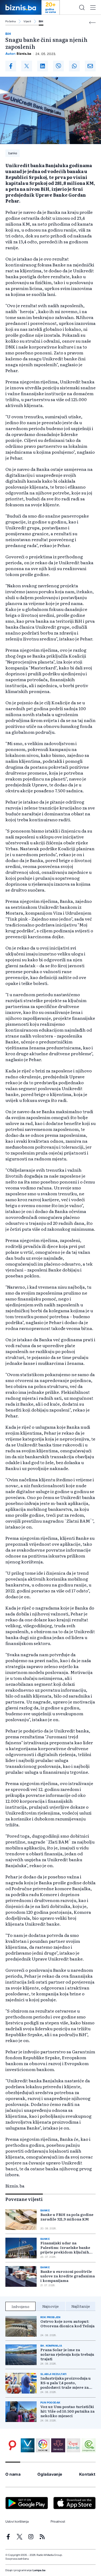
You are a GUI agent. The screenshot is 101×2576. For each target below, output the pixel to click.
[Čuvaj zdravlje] (74, 2445)
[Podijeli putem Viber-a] (58, 66)
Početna (11, 21)
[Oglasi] (12, 2445)
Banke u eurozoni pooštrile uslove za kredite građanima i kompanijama (68, 2276)
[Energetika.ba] (89, 2445)
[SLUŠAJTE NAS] (43, 2445)
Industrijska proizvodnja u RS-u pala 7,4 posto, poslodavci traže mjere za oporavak (66, 2383)
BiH (41, 21)
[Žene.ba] (58, 2445)
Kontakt (87, 2474)
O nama (13, 2474)
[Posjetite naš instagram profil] (31, 2537)
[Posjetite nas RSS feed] (42, 2537)
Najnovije (50, 2306)
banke (13, 153)
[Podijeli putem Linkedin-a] (43, 66)
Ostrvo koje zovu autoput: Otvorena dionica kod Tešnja (67, 2324)
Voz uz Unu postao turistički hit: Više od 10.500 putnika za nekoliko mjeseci (67, 2411)
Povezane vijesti (24, 2199)
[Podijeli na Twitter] (27, 66)
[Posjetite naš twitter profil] (20, 2537)
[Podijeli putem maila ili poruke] (90, 66)
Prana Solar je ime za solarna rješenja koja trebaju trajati (67, 2354)
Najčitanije (81, 2306)
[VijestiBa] (28, 2445)
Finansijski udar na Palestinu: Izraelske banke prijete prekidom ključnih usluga (65, 2247)
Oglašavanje (50, 2474)
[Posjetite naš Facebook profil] (8, 2537)
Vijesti (27, 21)
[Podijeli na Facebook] (11, 66)
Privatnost (58, 2522)
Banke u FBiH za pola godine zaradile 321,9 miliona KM (67, 2217)
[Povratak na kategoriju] (92, 23)
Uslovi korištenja (17, 2522)
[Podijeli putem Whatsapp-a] (74, 66)
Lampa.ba (39, 2570)
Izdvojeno (20, 2306)
